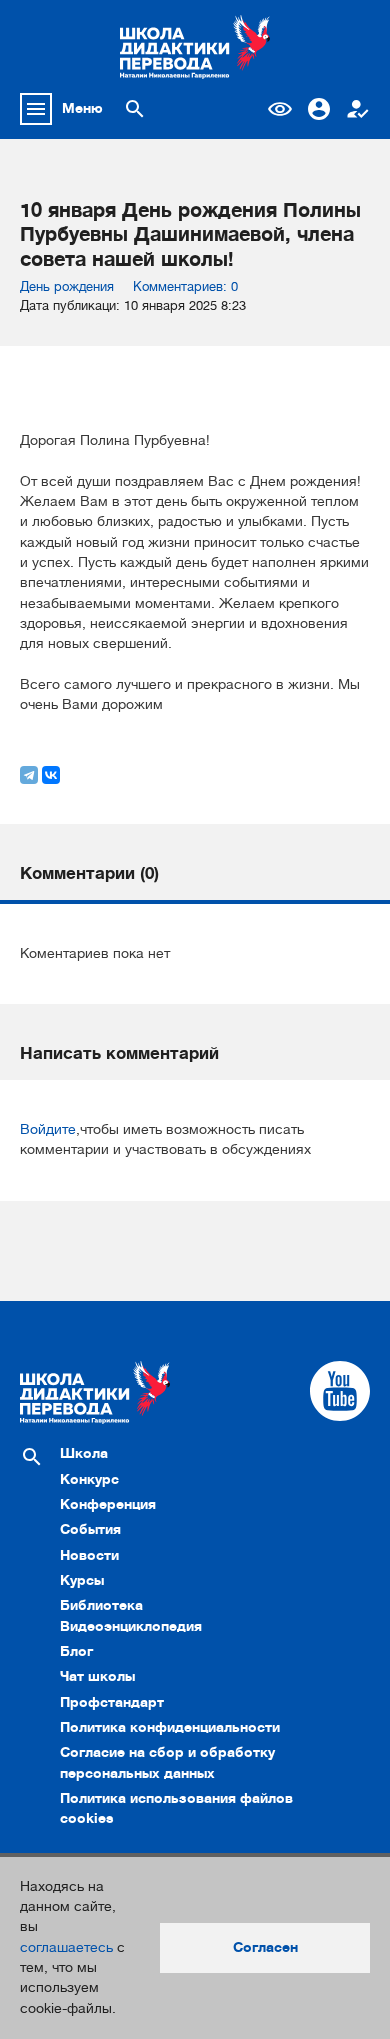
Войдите (48, 1129)
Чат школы (97, 1676)
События (90, 1529)
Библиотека (101, 1605)
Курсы (82, 1580)
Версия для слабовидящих (280, 109)
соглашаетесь (66, 1947)
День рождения (67, 287)
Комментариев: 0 (185, 287)
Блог (76, 1651)
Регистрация (358, 109)
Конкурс (89, 1479)
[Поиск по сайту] (135, 109)
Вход (319, 109)
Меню (82, 108)
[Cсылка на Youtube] (340, 1391)
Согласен (265, 1947)
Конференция (108, 1504)
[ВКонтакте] (51, 775)
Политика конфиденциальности (170, 1727)
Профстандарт (112, 1702)
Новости (89, 1555)
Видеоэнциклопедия (131, 1626)
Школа (84, 1453)
